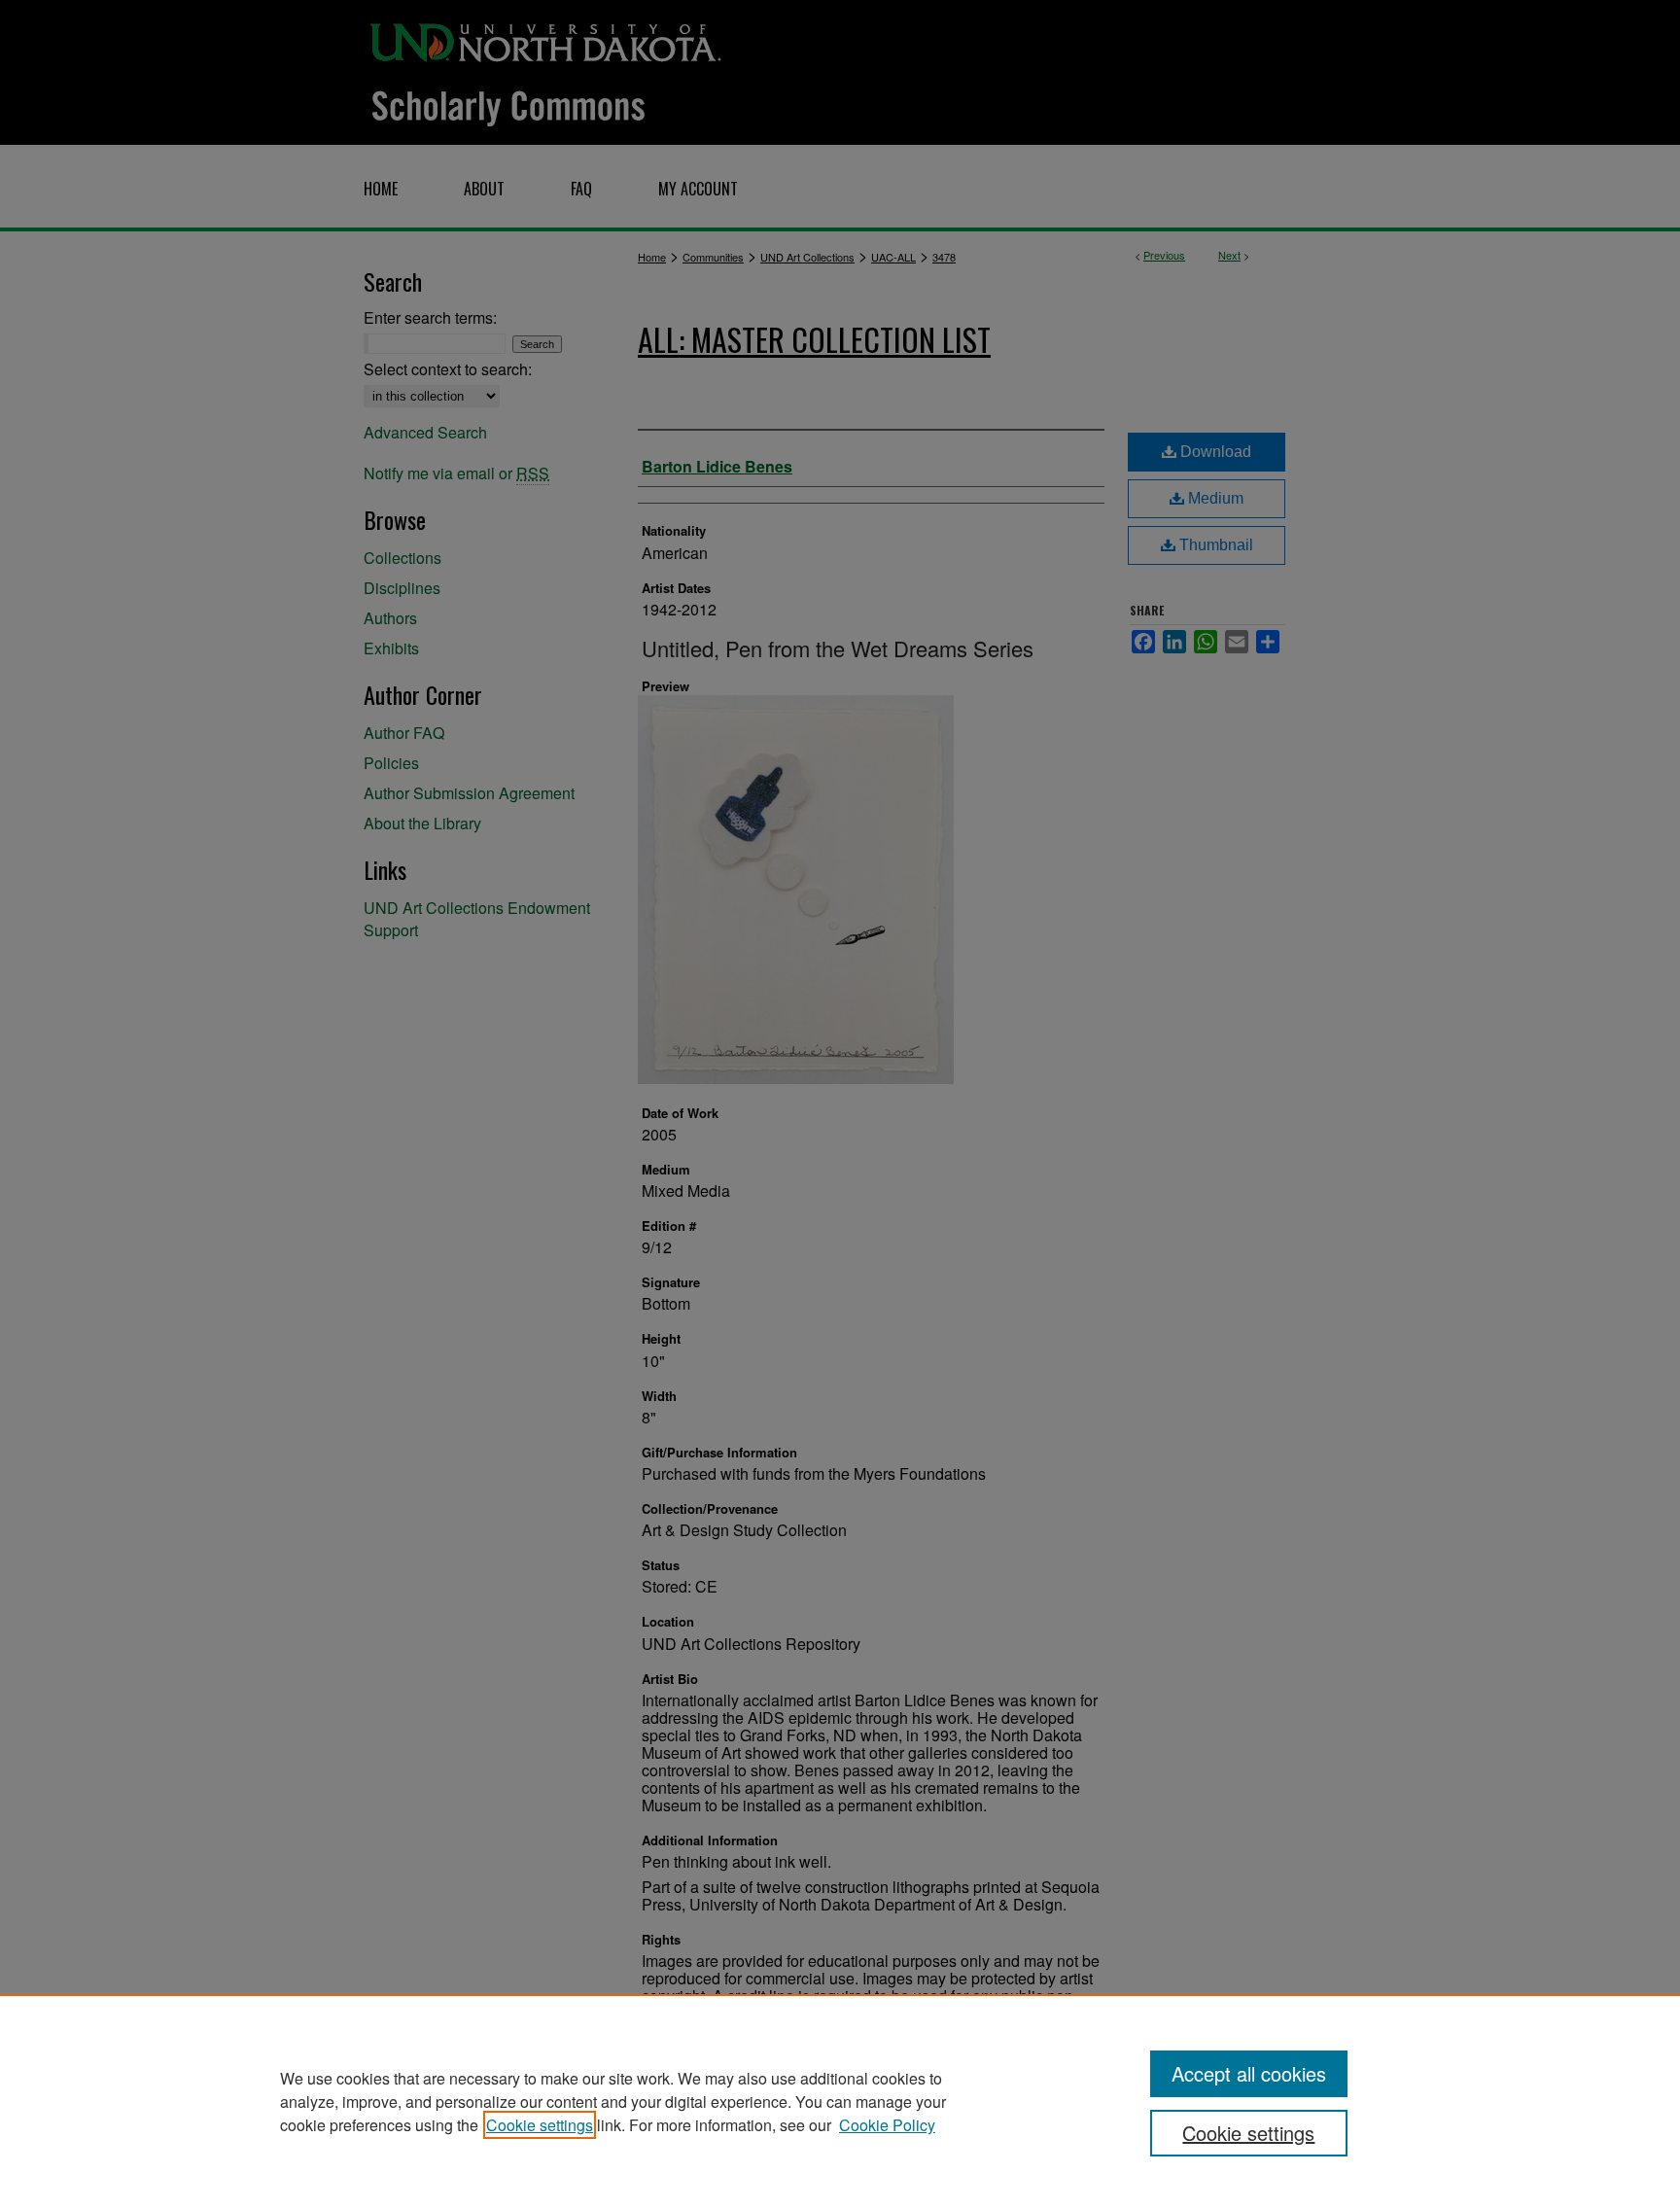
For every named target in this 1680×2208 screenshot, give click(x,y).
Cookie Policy (887, 2125)
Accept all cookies (1249, 2073)
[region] (840, 2101)
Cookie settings (540, 2125)
